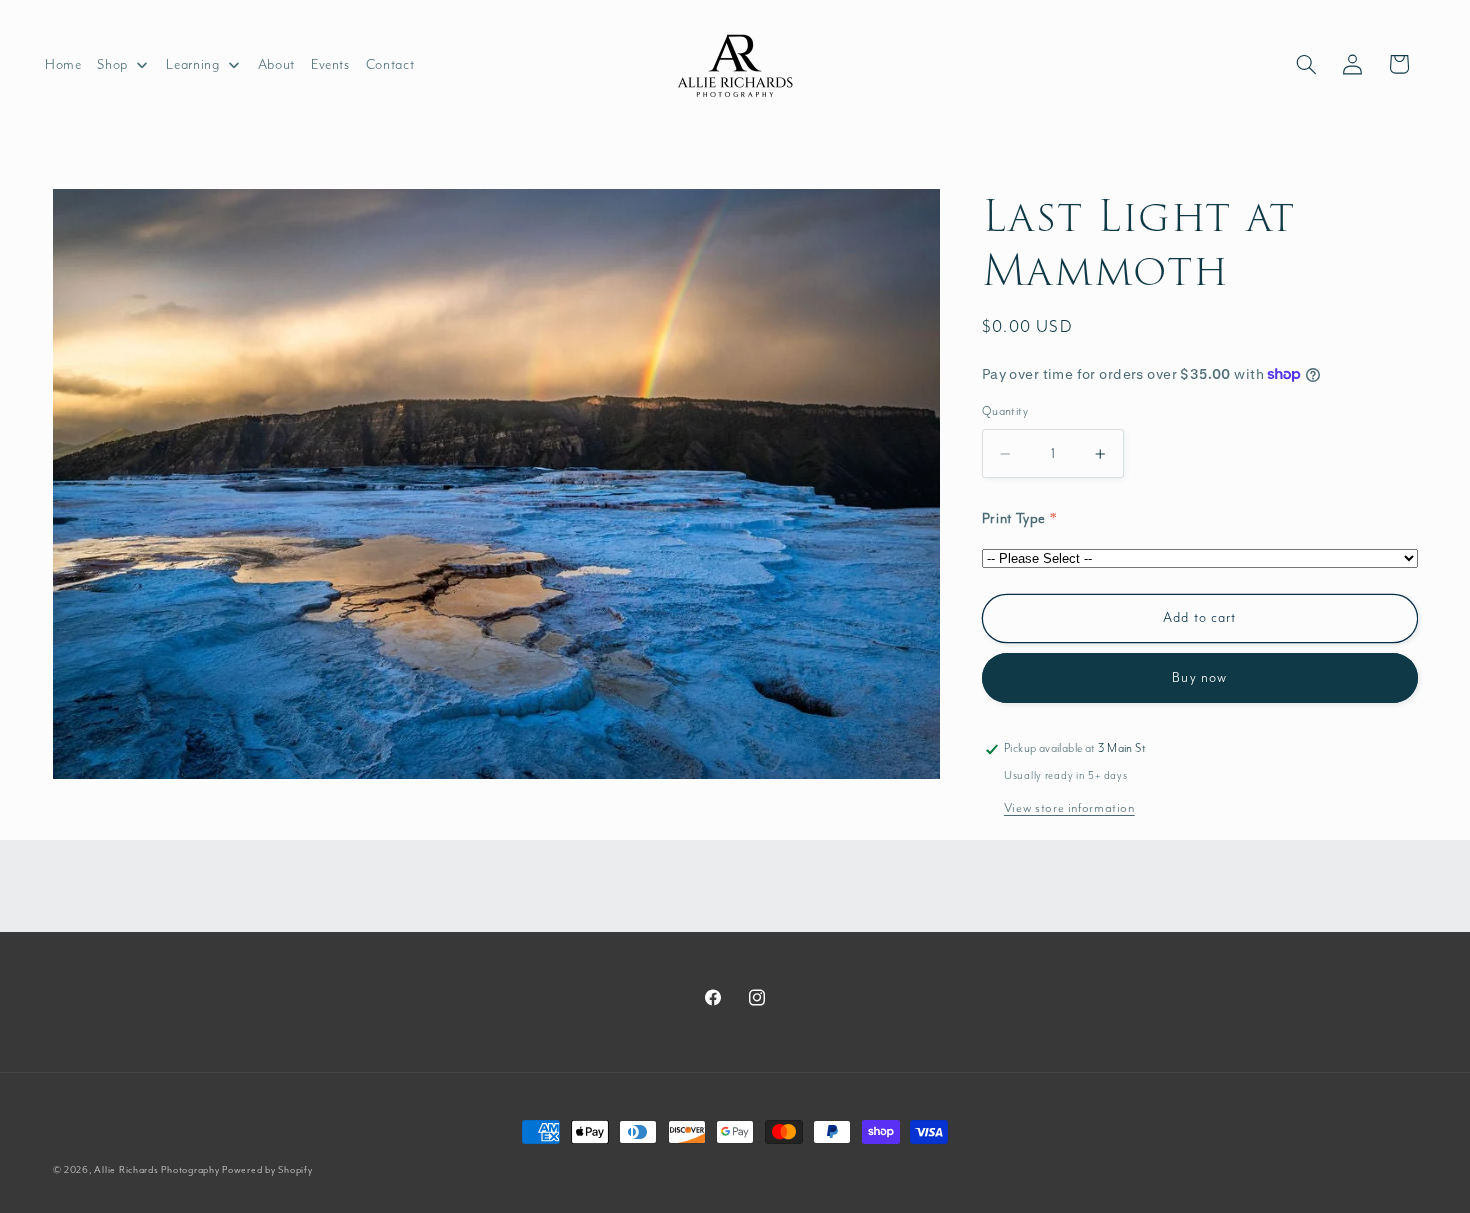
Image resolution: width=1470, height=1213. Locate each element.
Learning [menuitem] (192, 65)
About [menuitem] (276, 65)
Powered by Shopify (267, 1170)
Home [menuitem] (63, 65)
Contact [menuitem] (390, 65)
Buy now (1199, 678)
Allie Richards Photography (156, 1170)
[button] (1306, 64)
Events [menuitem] (330, 65)
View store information (1069, 808)
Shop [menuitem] (112, 65)
